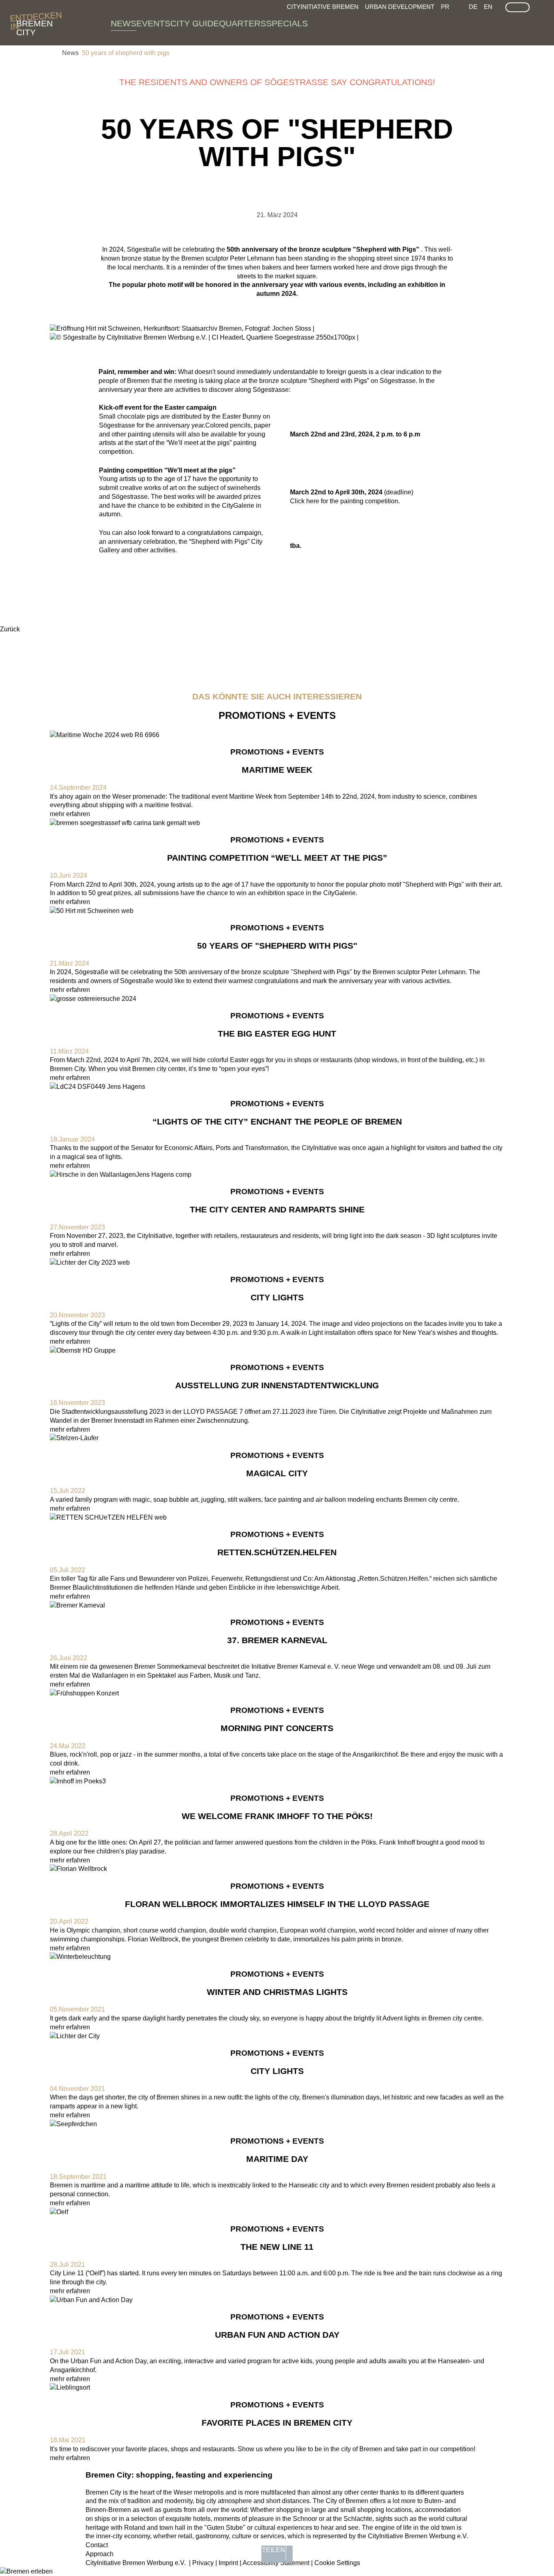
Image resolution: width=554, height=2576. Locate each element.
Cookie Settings (337, 2563)
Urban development (400, 7)
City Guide (195, 24)
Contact (97, 2545)
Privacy (203, 2563)
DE (473, 7)
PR (445, 7)
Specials (287, 24)
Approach (100, 2554)
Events (153, 24)
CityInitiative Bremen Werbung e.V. (136, 2563)
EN (488, 7)
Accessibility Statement (276, 2563)
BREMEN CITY (34, 24)
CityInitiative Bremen (323, 7)
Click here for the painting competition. (345, 501)
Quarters (243, 24)
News (123, 24)
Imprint (228, 2563)
